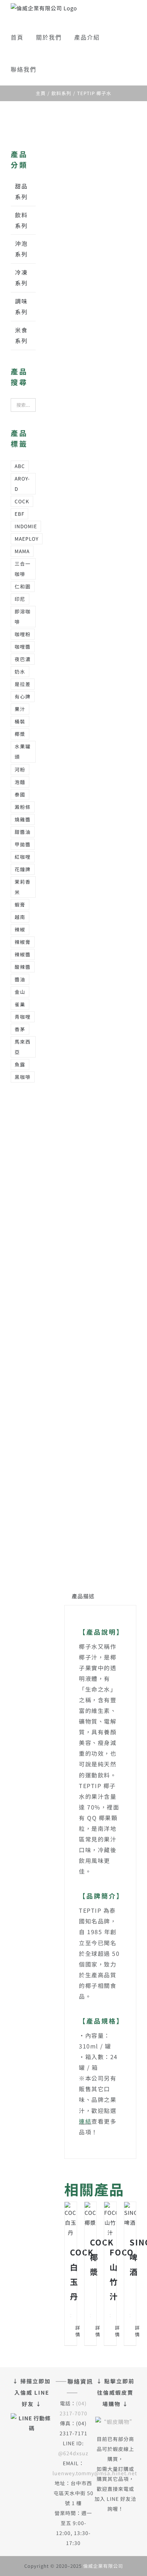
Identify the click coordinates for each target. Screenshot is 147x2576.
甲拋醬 (23, 844)
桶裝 (20, 721)
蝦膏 (20, 904)
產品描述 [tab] (83, 1596)
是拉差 (23, 684)
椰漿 (20, 734)
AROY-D (22, 484)
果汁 (20, 709)
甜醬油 (23, 832)
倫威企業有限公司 (103, 2566)
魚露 (20, 1064)
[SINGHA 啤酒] (130, 2215)
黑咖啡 (23, 1077)
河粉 (20, 769)
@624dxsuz (73, 2453)
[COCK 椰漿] (90, 2215)
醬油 (20, 979)
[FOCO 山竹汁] (110, 2220)
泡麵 (20, 782)
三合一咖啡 (23, 569)
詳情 (73, 2331)
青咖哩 (23, 1017)
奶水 (20, 671)
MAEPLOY (27, 539)
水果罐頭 (23, 751)
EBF (19, 514)
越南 (20, 917)
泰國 (20, 794)
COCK (22, 501)
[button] (51, 69)
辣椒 (20, 929)
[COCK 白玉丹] (70, 2220)
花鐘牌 (23, 869)
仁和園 (23, 586)
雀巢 (20, 1004)
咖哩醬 (23, 646)
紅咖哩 (23, 857)
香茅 (20, 1029)
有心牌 (23, 696)
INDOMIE (26, 526)
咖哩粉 (23, 634)
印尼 (20, 599)
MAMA (22, 551)
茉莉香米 (23, 887)
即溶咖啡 (23, 616)
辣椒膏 (23, 942)
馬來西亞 (23, 1047)
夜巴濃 (23, 659)
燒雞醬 (23, 819)
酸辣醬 (23, 967)
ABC (20, 466)
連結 (85, 2121)
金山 (20, 992)
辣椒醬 (23, 954)
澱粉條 (23, 807)
